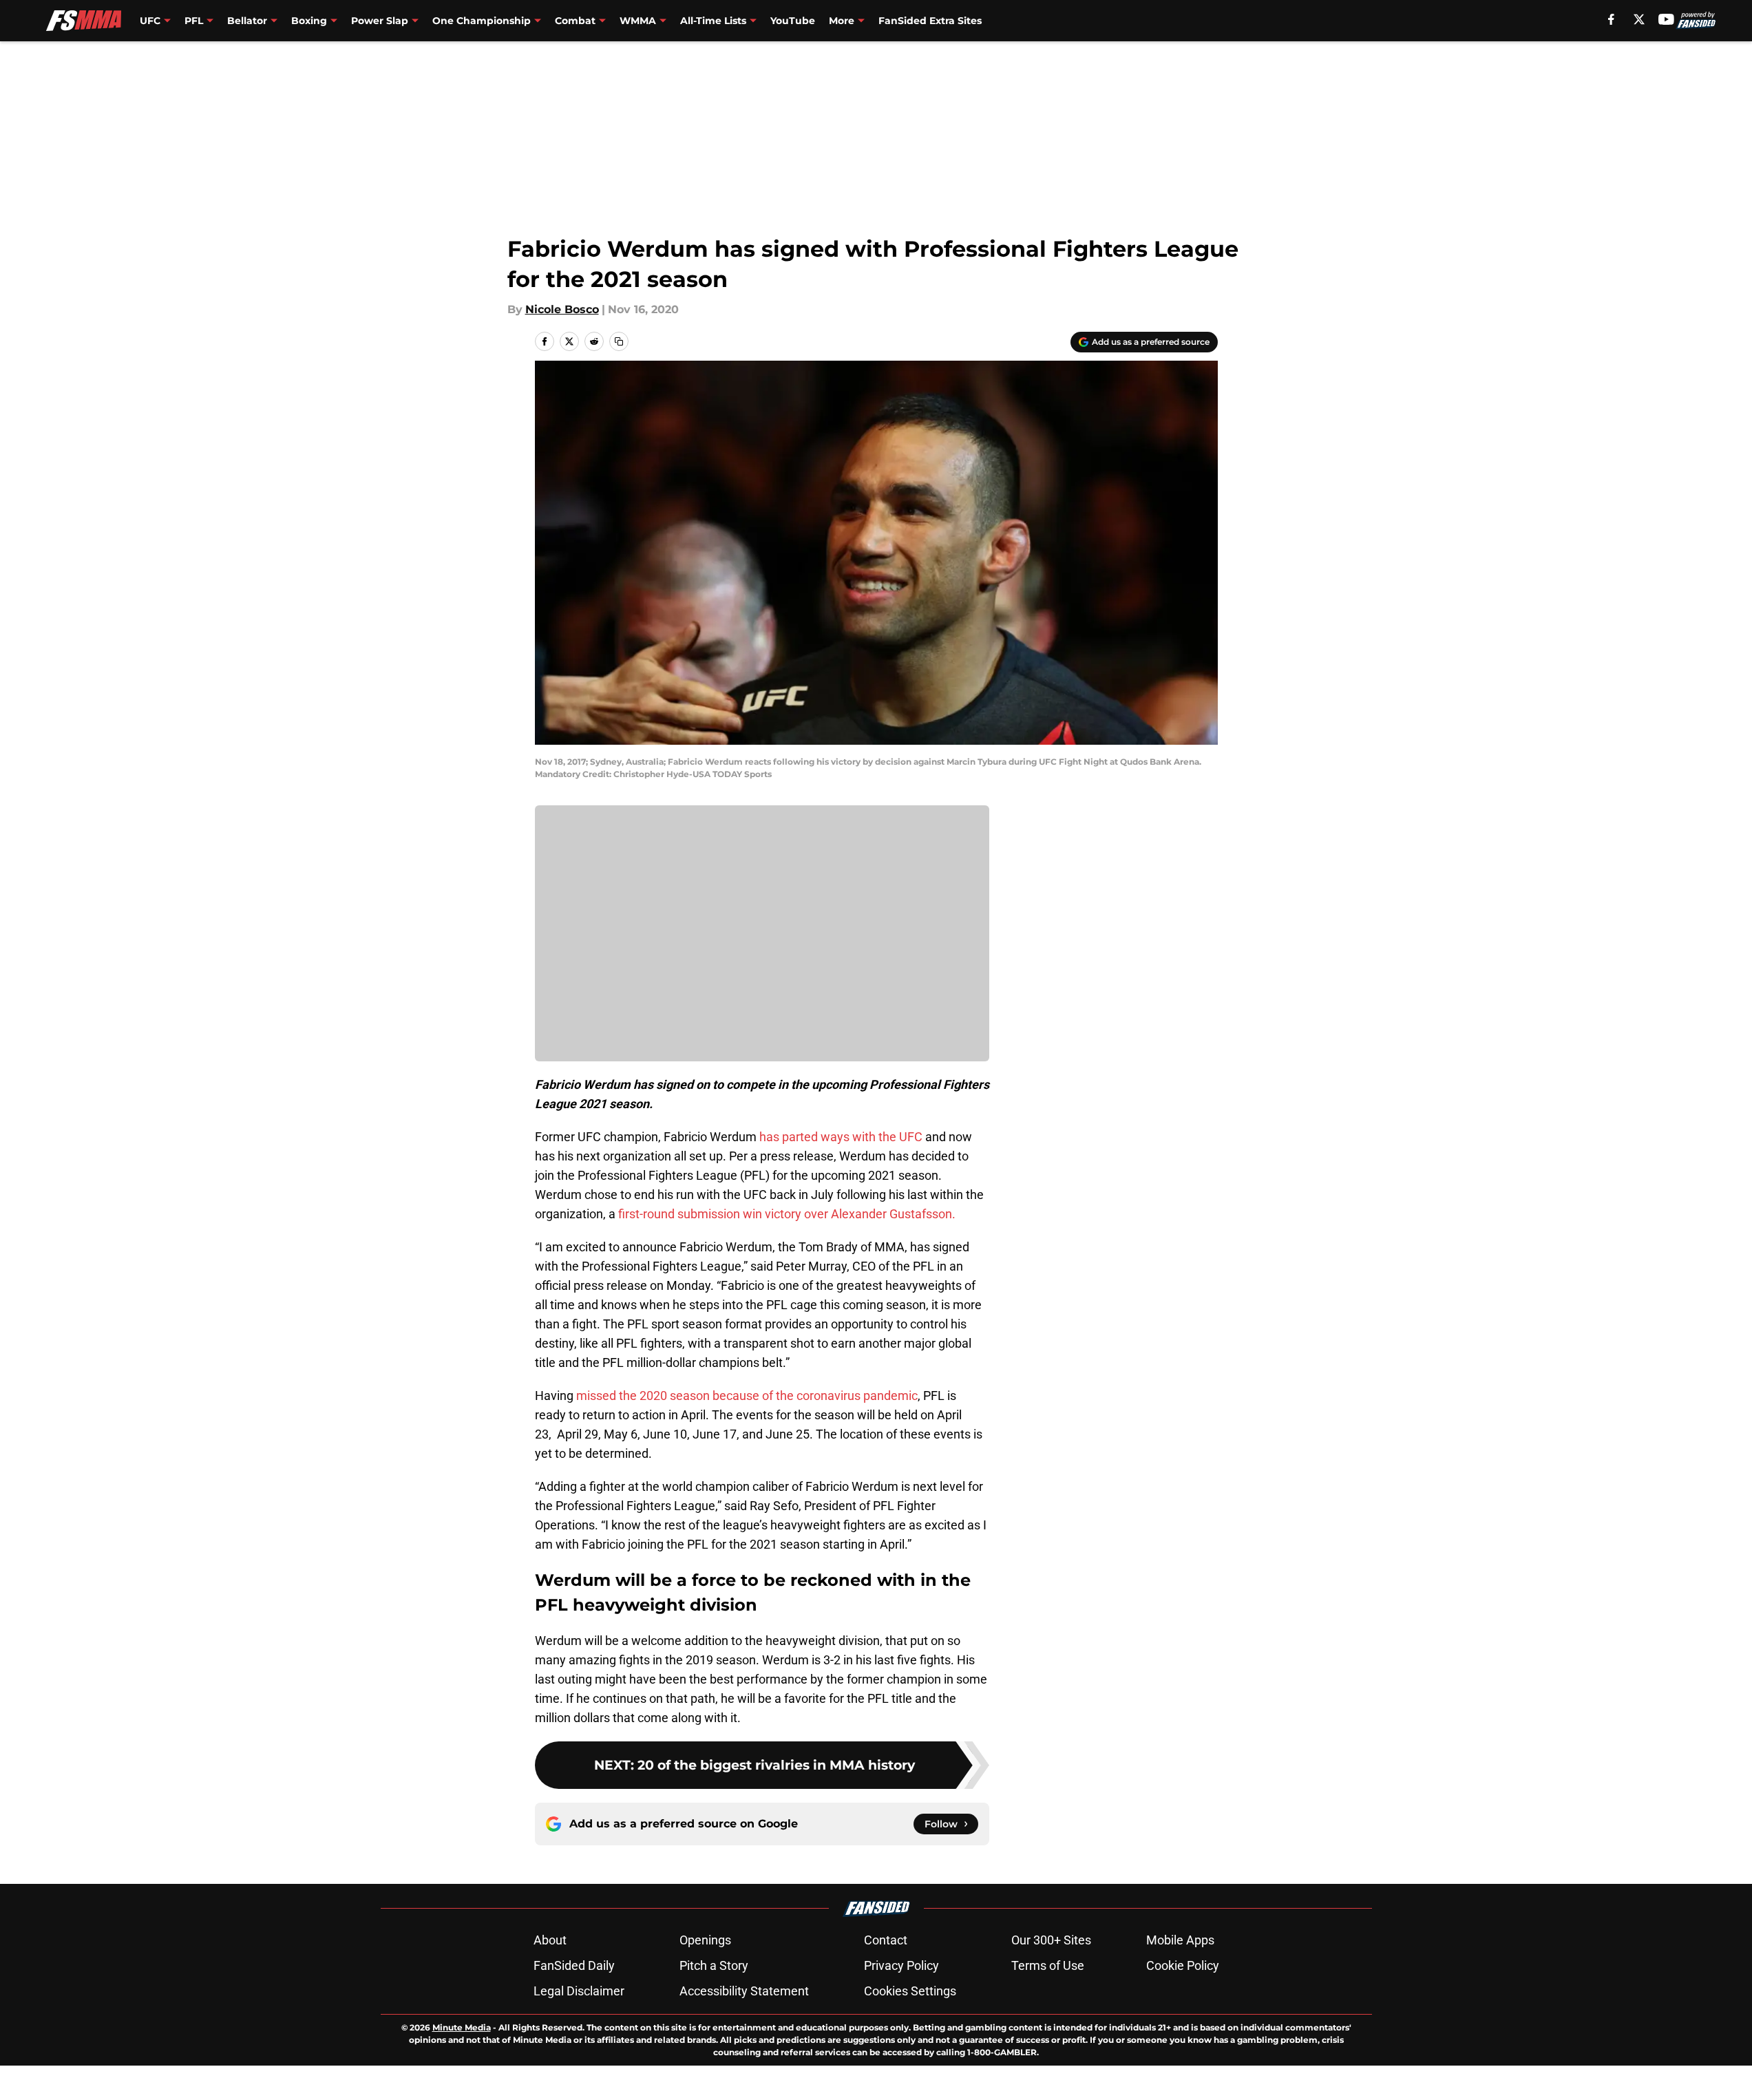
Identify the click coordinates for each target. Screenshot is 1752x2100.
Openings (705, 1940)
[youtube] (1666, 19)
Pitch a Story (714, 1965)
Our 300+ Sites (1051, 1940)
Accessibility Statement (744, 1991)
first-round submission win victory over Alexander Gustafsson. (787, 1214)
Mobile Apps (1180, 1940)
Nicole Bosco (562, 309)
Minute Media (462, 2027)
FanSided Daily (574, 1965)
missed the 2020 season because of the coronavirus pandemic (746, 1396)
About (550, 1940)
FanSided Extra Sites (930, 21)
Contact (886, 1940)
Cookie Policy (1183, 1965)
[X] (1639, 19)
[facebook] (1611, 19)
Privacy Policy (901, 1965)
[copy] (619, 341)
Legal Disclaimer (579, 1991)
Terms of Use (1048, 1965)
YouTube (793, 21)
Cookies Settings (910, 1991)
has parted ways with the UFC (842, 1137)
